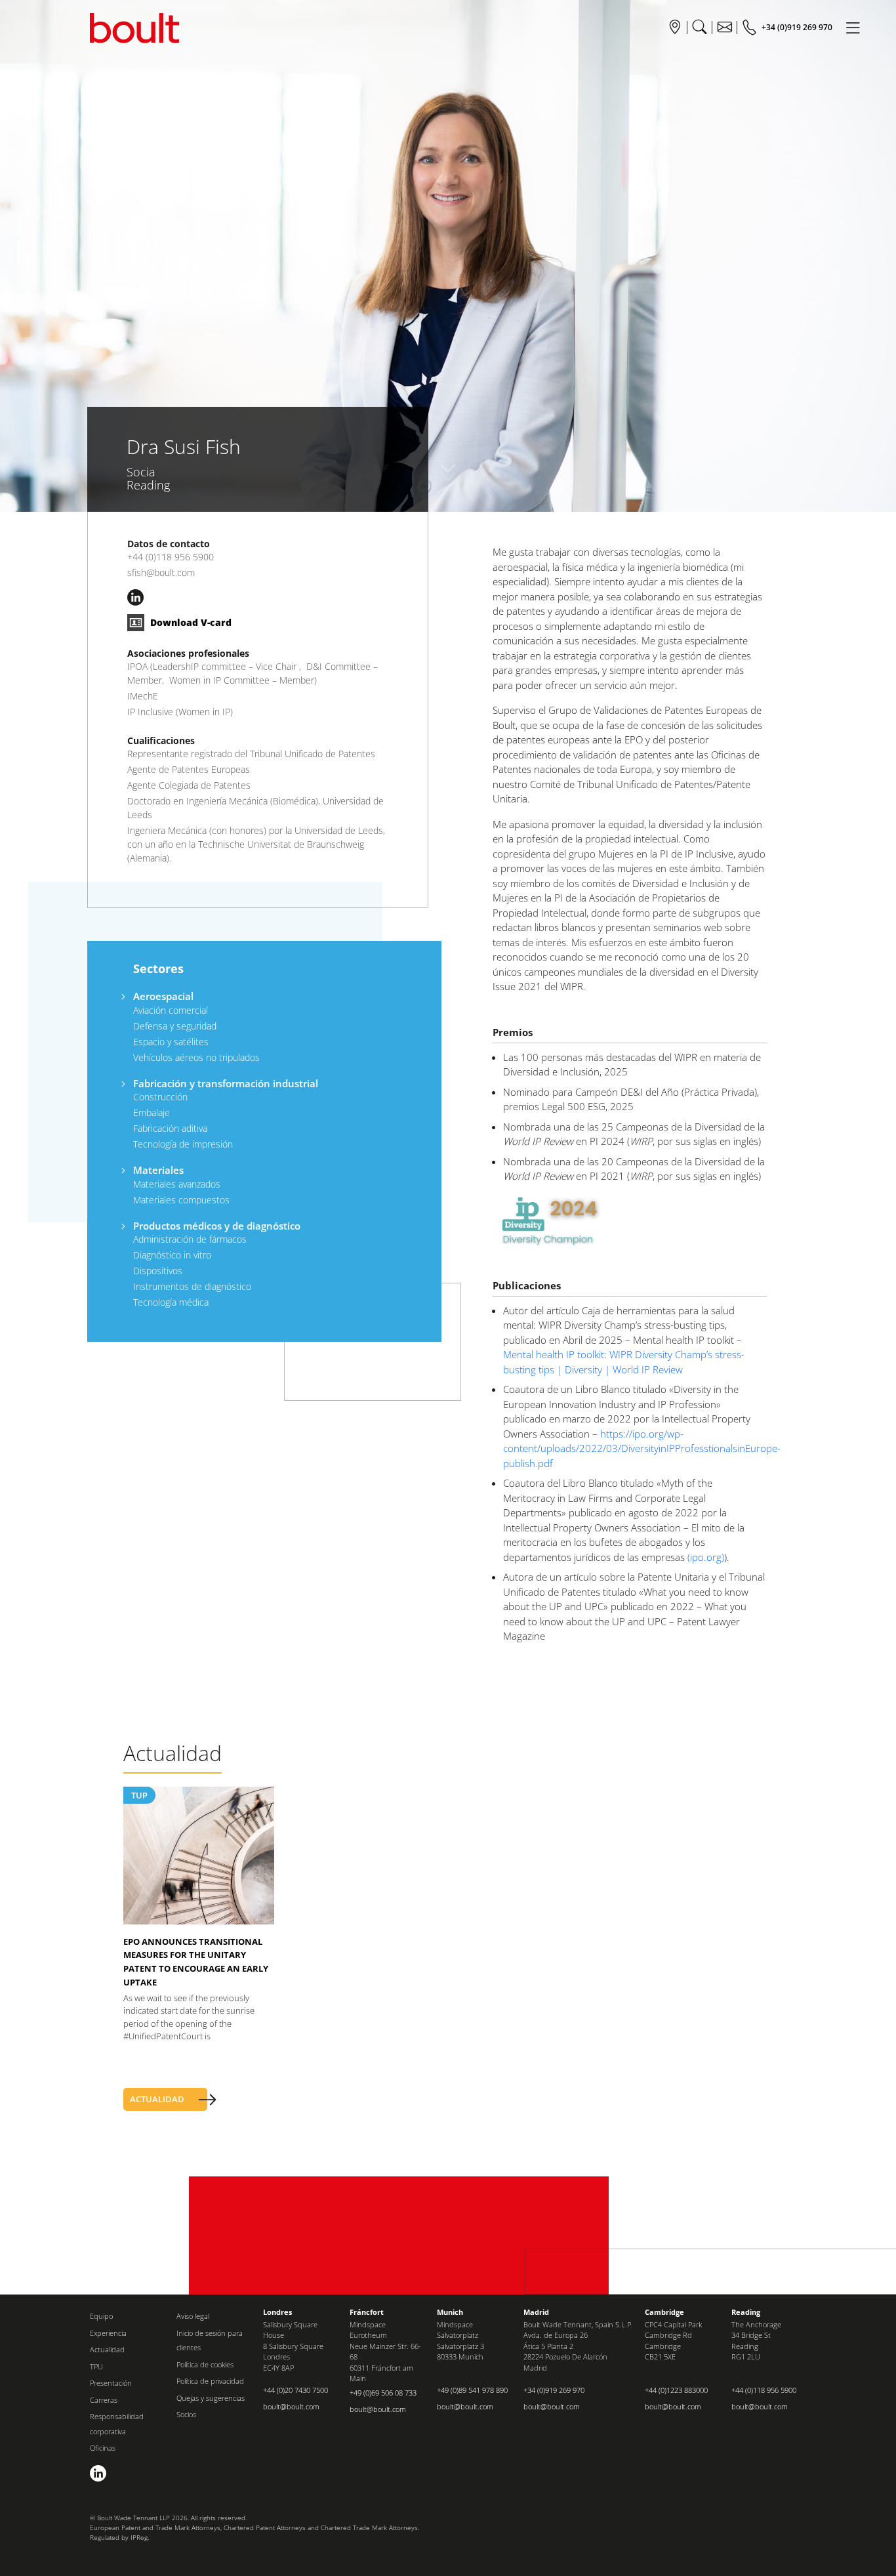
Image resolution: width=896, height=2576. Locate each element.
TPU (96, 2366)
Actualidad (107, 2349)
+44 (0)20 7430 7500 (295, 2390)
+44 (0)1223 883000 (676, 2390)
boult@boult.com (291, 2406)
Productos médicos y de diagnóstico (217, 1226)
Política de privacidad (210, 2381)
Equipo (101, 2316)
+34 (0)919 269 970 (554, 2390)
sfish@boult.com (161, 572)
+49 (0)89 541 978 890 (472, 2390)
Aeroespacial (163, 996)
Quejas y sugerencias (211, 2398)
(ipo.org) (706, 1557)
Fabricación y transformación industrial (226, 1083)
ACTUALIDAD (157, 2099)
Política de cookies (205, 2364)
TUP (139, 1795)
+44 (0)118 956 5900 (171, 557)
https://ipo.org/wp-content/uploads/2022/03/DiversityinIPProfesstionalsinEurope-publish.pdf (642, 1448)
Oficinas (103, 2448)
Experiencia (108, 2333)
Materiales (158, 1170)
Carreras (104, 2400)
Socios (186, 2414)
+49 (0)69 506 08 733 (383, 2393)
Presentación (111, 2383)
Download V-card (190, 622)
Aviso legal (193, 2316)
